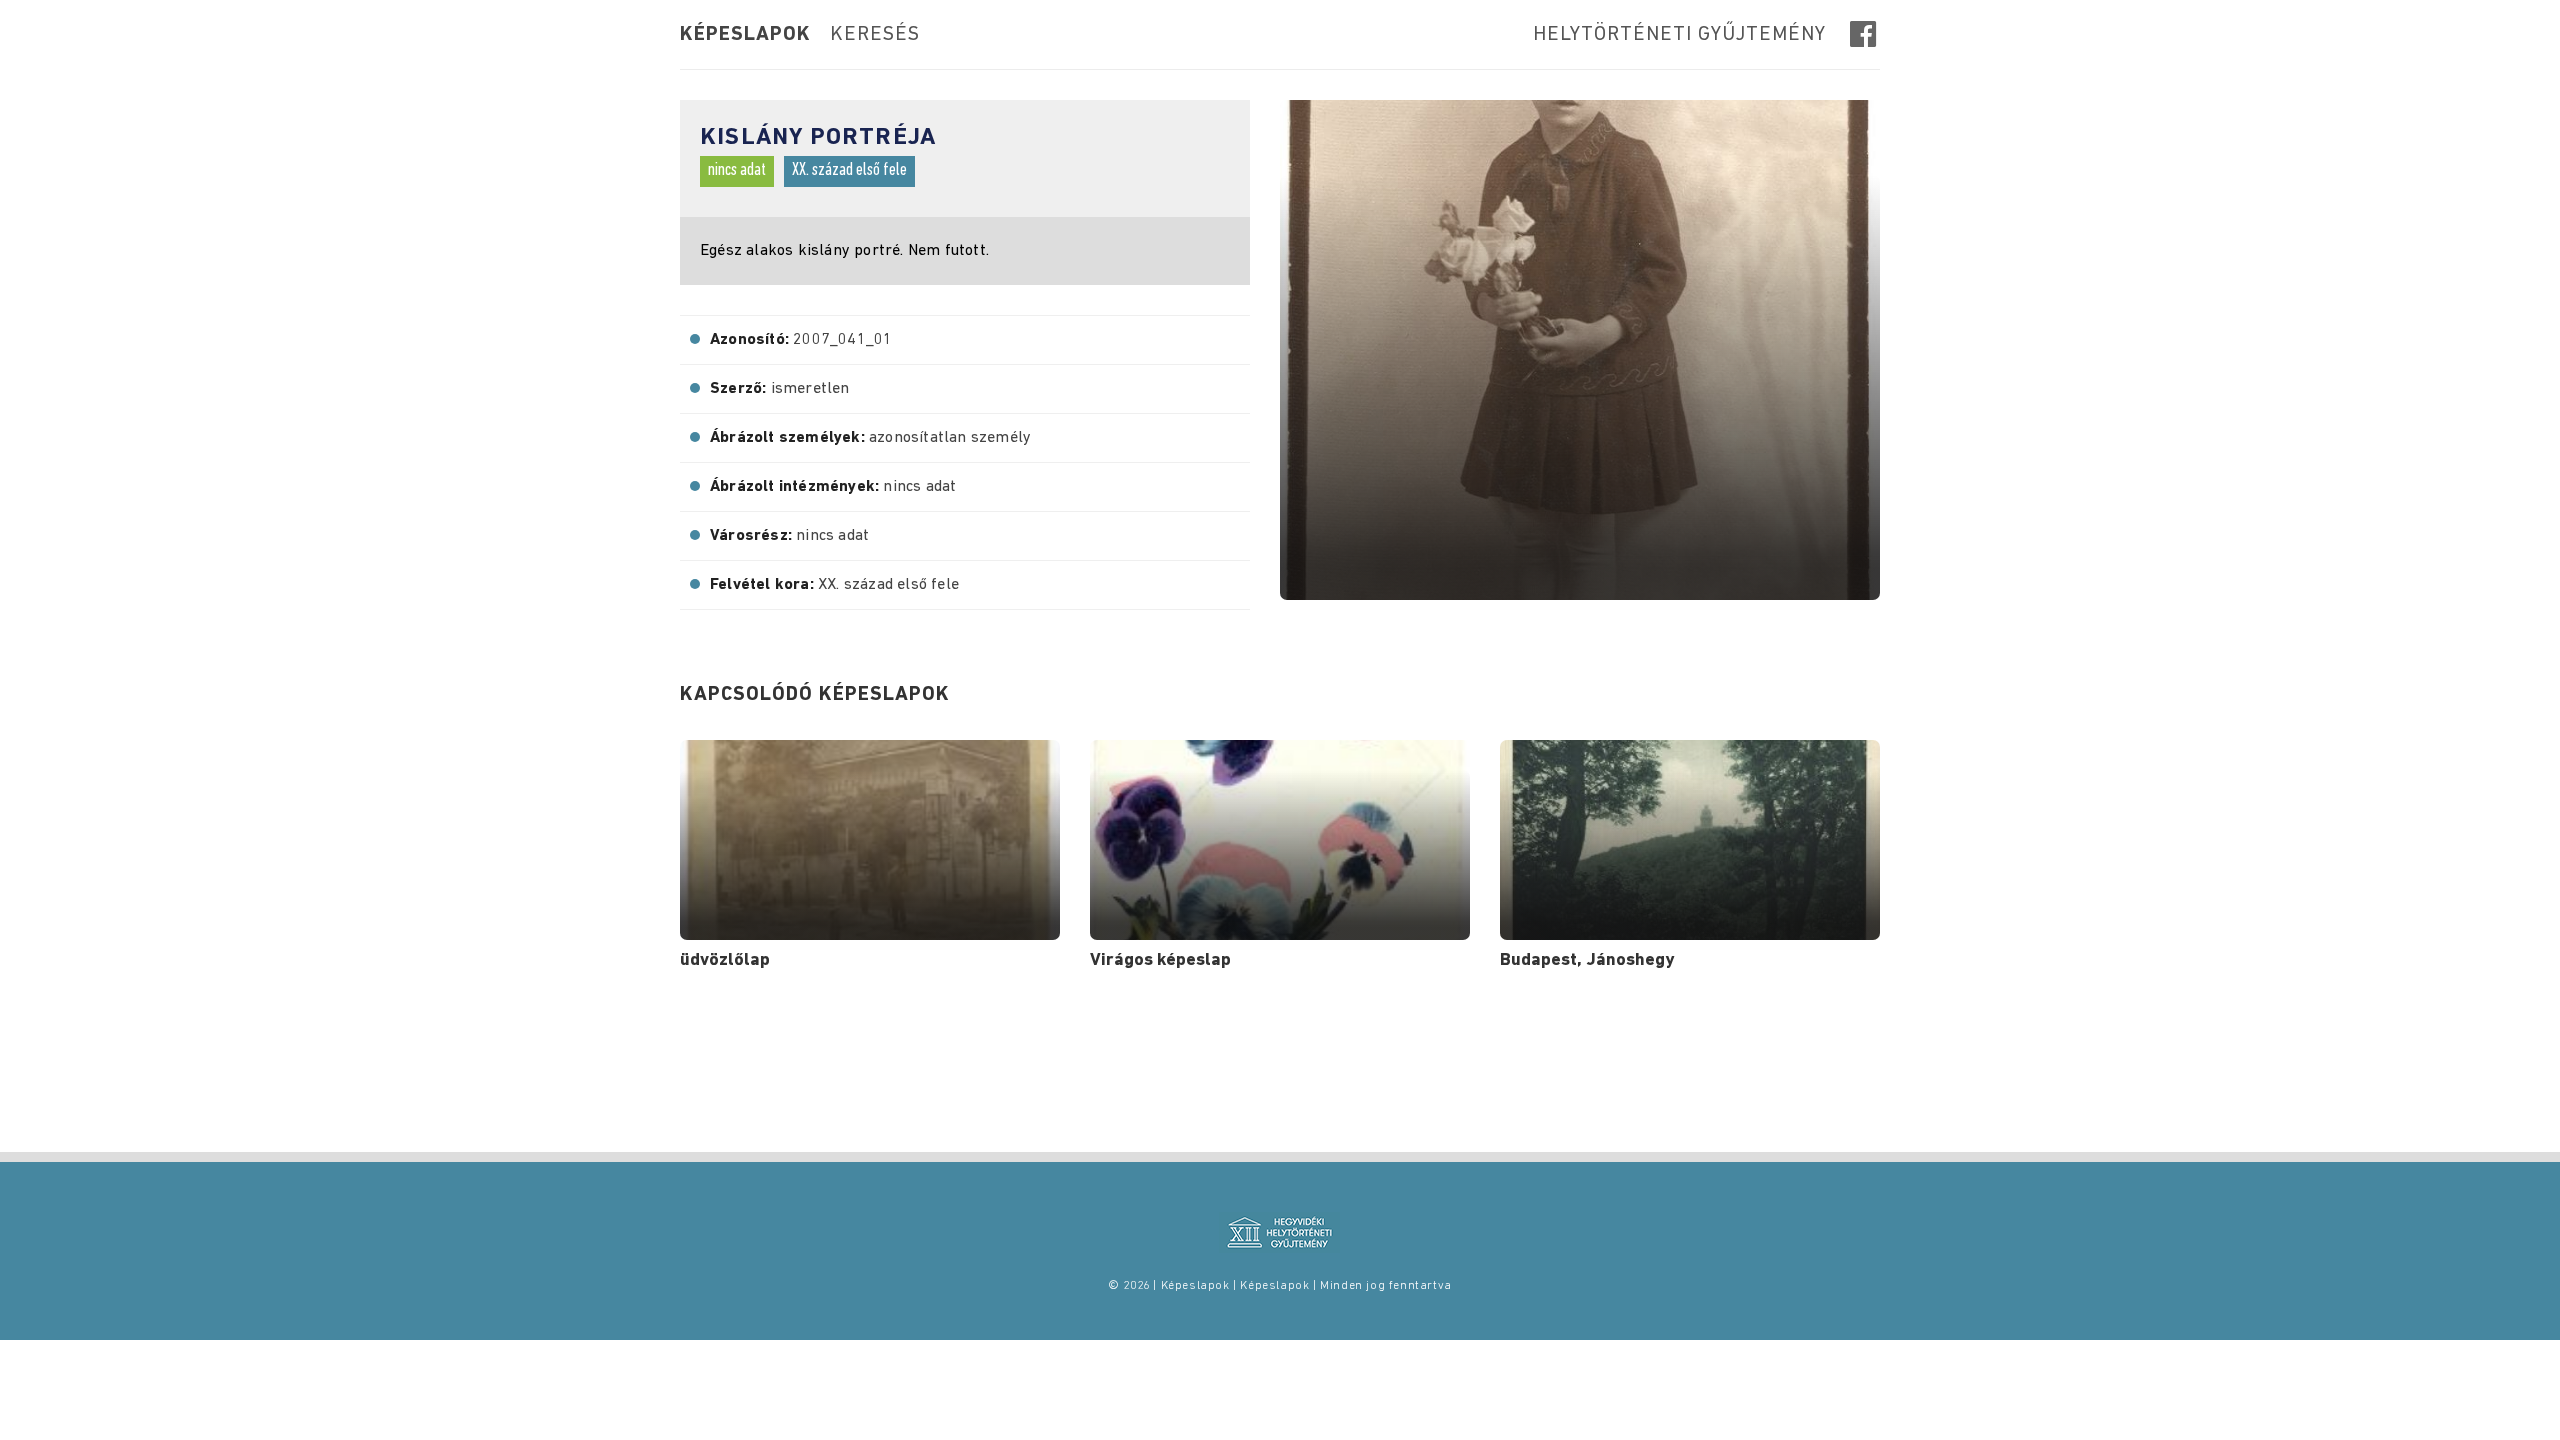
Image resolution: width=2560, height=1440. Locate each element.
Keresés (875, 35)
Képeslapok (745, 35)
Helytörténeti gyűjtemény (1679, 35)
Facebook (1865, 34)
